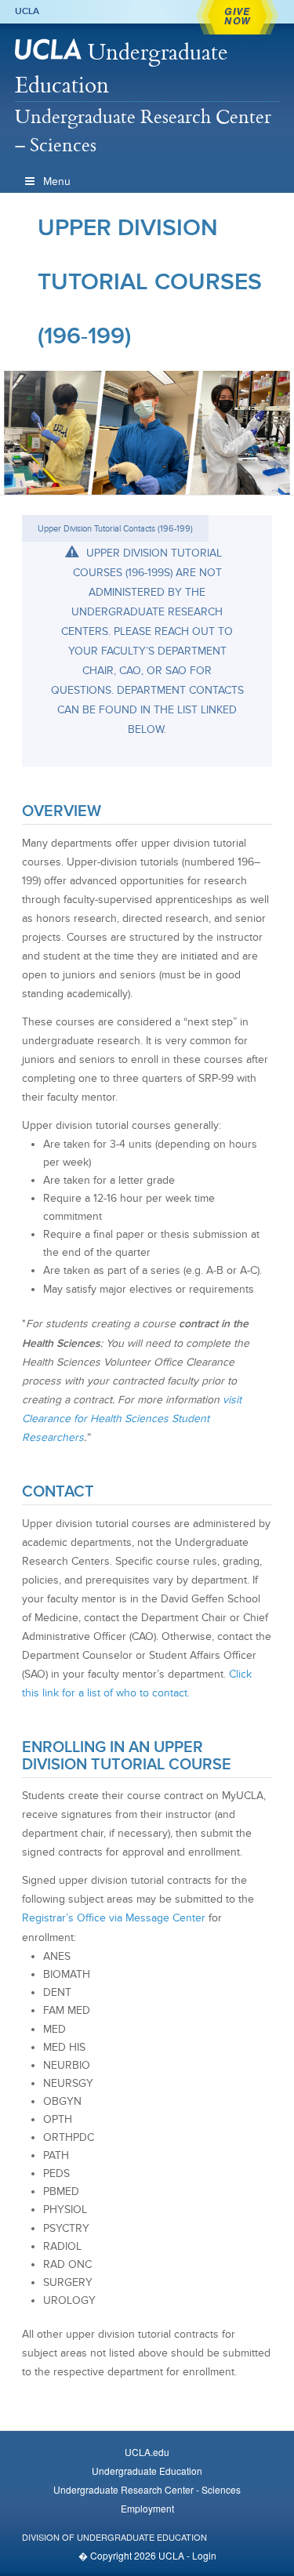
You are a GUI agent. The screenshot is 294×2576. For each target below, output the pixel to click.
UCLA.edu (147, 2452)
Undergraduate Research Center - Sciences (147, 2489)
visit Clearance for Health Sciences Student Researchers (132, 1419)
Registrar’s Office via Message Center (114, 1918)
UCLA (27, 11)
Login (204, 2555)
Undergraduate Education (122, 68)
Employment (147, 2508)
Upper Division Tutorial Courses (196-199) (150, 281)
